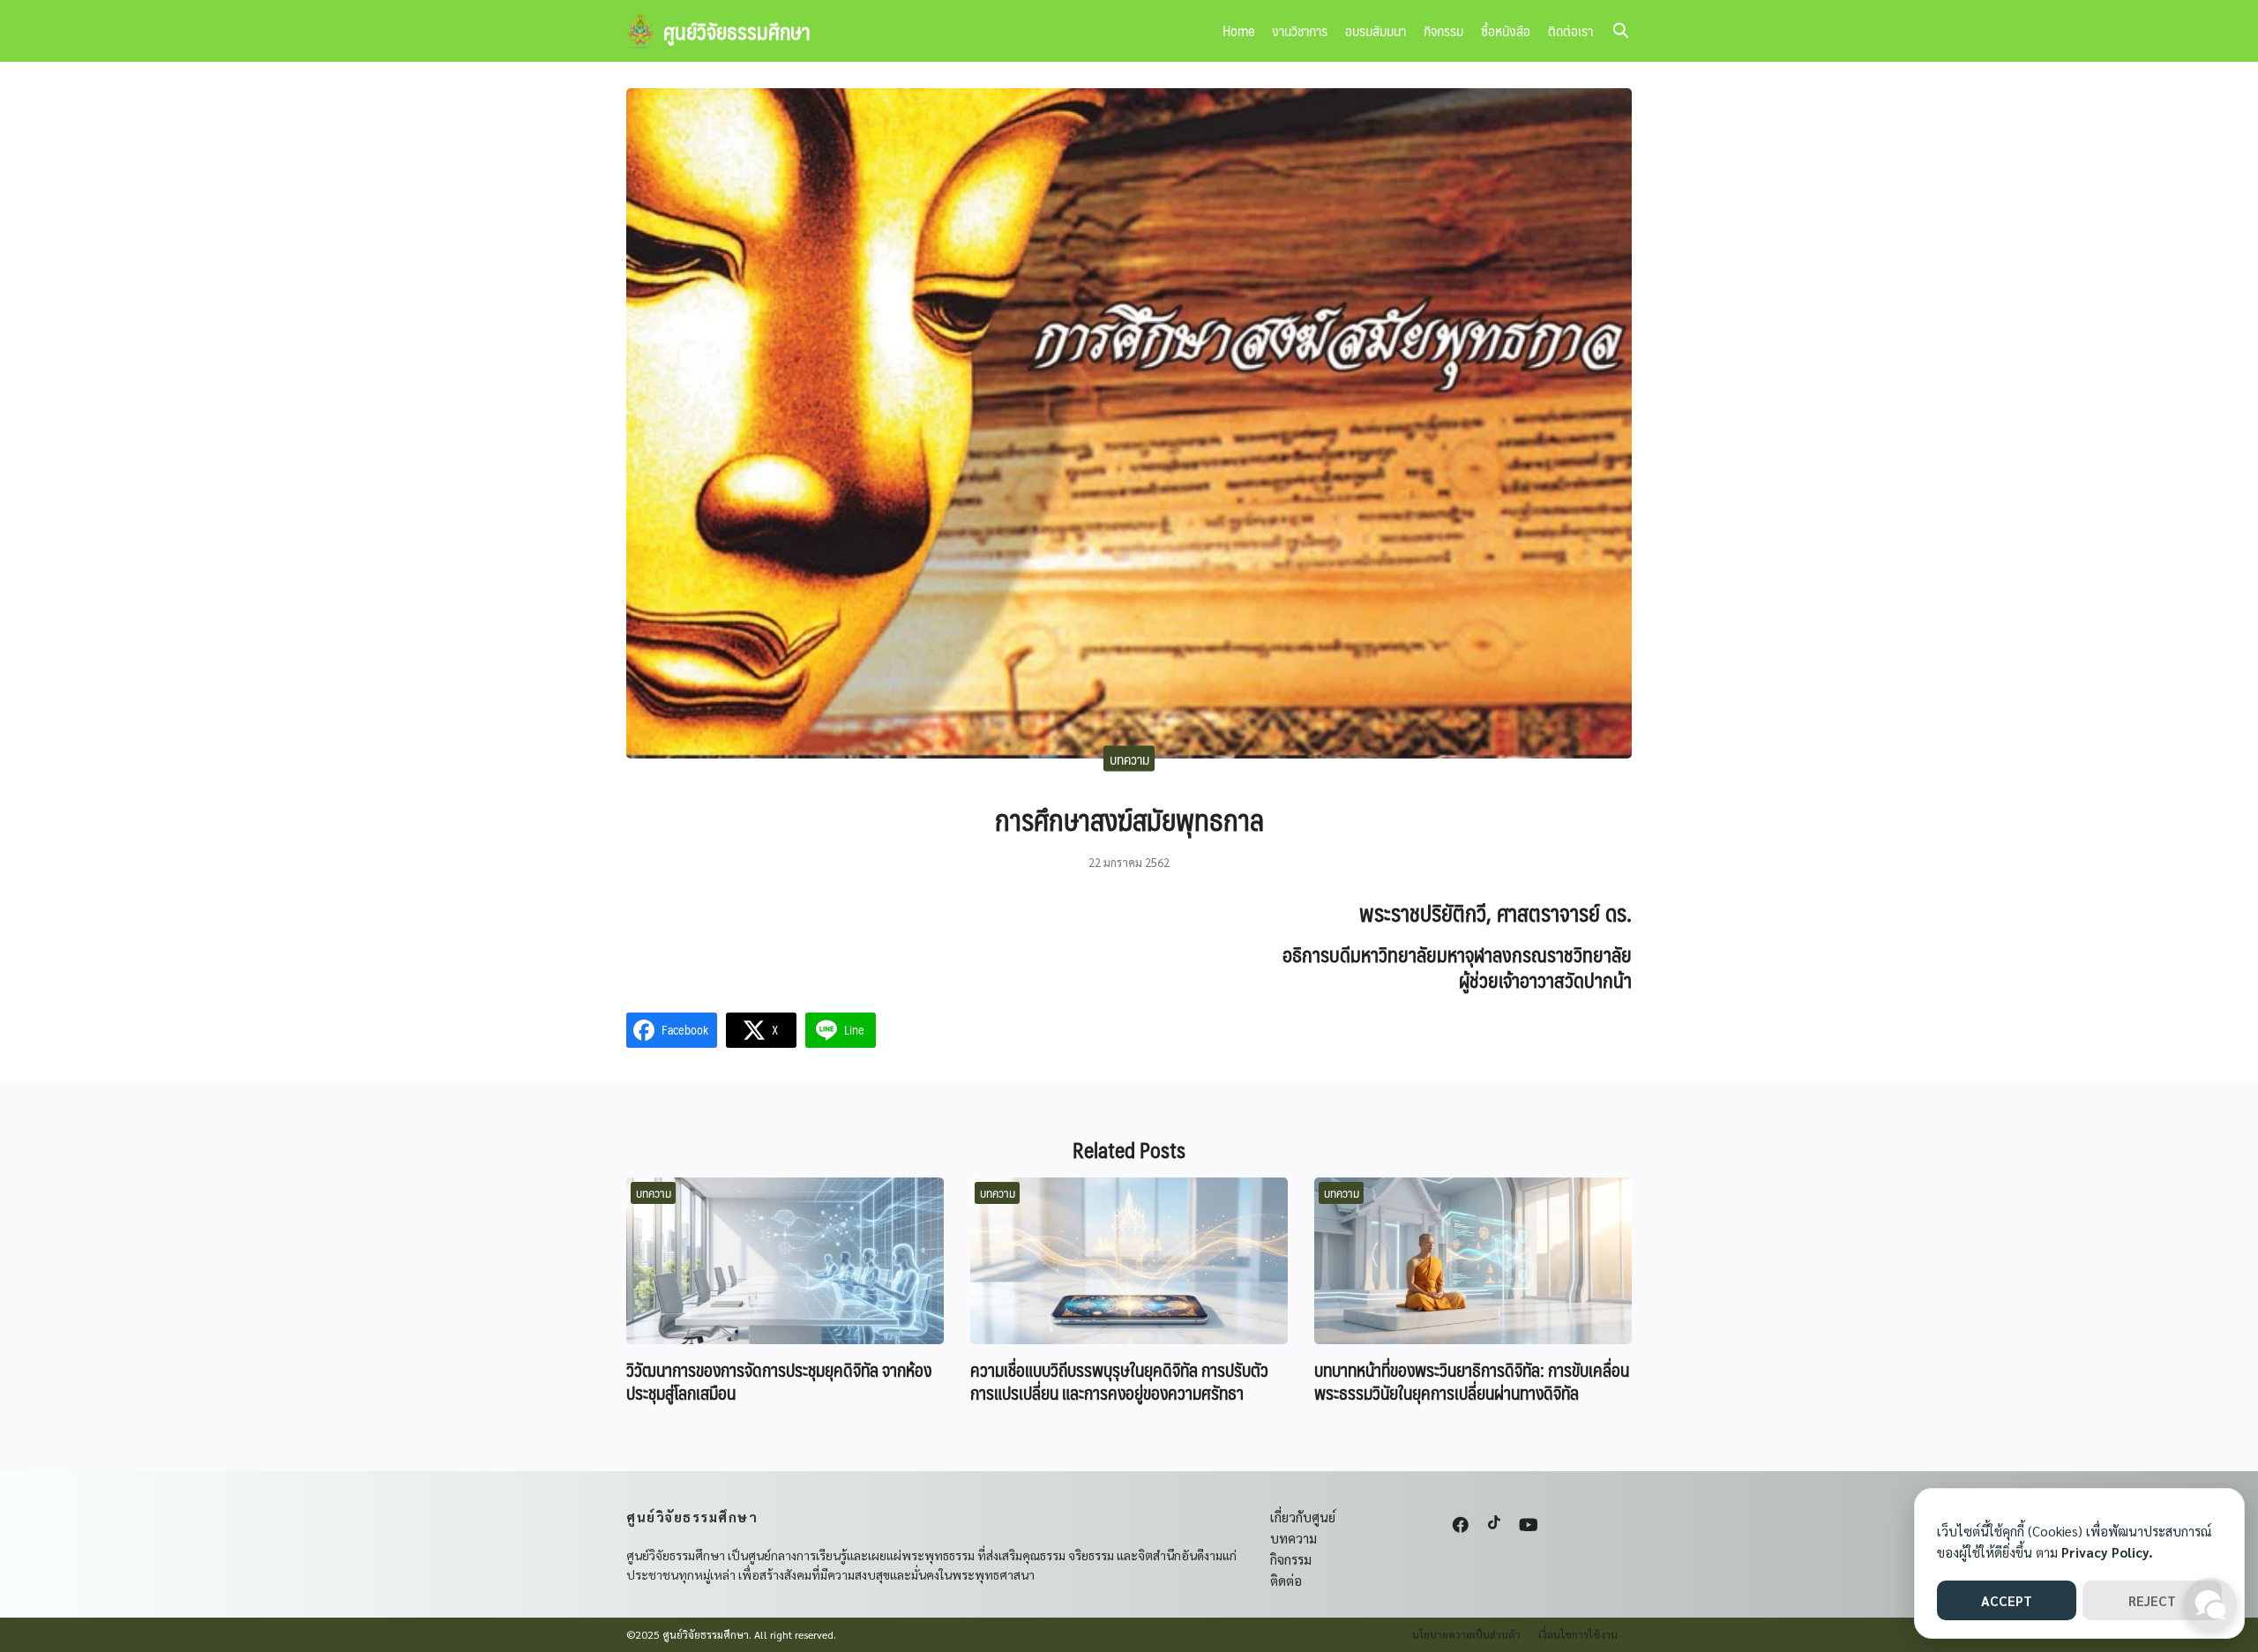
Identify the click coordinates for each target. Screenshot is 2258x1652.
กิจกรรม (1443, 30)
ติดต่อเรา (1570, 30)
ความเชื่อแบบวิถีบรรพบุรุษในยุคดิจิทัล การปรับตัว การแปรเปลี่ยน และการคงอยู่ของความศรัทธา (1119, 1381)
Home (1238, 30)
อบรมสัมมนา (1376, 30)
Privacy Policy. (2107, 1552)
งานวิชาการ (1300, 30)
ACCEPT (2007, 1600)
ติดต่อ (1286, 1580)
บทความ (1129, 758)
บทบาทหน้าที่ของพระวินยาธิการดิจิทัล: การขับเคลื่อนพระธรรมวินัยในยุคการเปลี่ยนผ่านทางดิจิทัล (1472, 1381)
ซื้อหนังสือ (1506, 30)
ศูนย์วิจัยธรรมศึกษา (737, 31)
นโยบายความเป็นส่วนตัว (1466, 1634)
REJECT (2152, 1600)
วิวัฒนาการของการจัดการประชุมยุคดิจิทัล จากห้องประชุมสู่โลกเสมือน (779, 1381)
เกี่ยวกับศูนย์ (1303, 1517)
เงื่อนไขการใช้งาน (1578, 1634)
